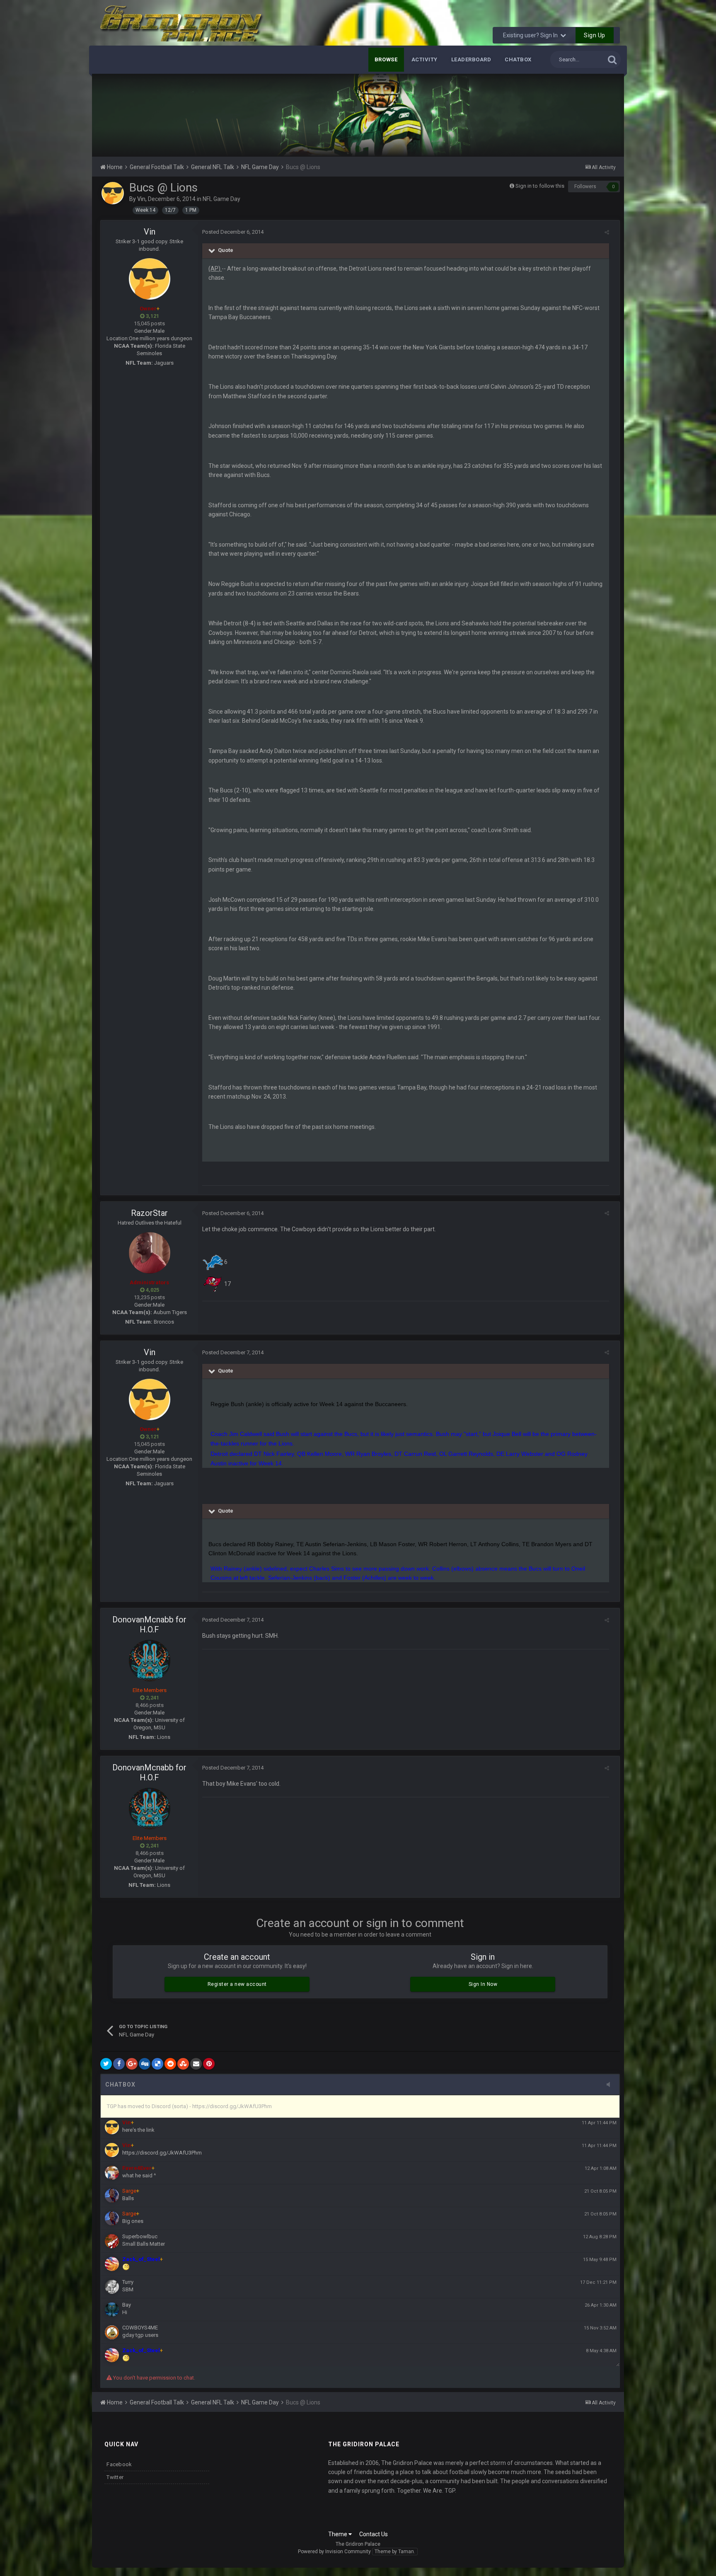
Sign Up (595, 35)
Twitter (115, 2477)
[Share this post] (607, 232)
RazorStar (149, 1213)
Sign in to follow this (540, 186)
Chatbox (518, 59)
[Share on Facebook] (119, 2064)
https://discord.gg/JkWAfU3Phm (162, 2153)
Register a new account (237, 1984)
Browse (386, 59)
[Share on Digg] (145, 2064)
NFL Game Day (221, 199)
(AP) (215, 269)
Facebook (119, 2464)
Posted (233, 232)
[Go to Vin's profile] (113, 193)
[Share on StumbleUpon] (183, 2064)
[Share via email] (196, 2064)
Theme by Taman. (395, 2552)
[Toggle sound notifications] (611, 2085)
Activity (425, 59)
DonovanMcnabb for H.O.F (149, 1625)
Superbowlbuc (140, 2236)
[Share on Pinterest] (209, 2064)
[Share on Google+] (132, 2064)
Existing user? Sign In (532, 35)
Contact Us (374, 2534)
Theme (338, 2534)
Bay (127, 2305)
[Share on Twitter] (106, 2064)
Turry (128, 2282)
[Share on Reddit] (170, 2064)
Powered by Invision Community (334, 2552)
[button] (595, 115)
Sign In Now (483, 1984)
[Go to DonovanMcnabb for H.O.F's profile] (150, 1661)
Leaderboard (471, 59)
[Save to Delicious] (157, 2064)
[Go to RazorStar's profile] (150, 1253)
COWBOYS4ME (140, 2328)
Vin (141, 199)
